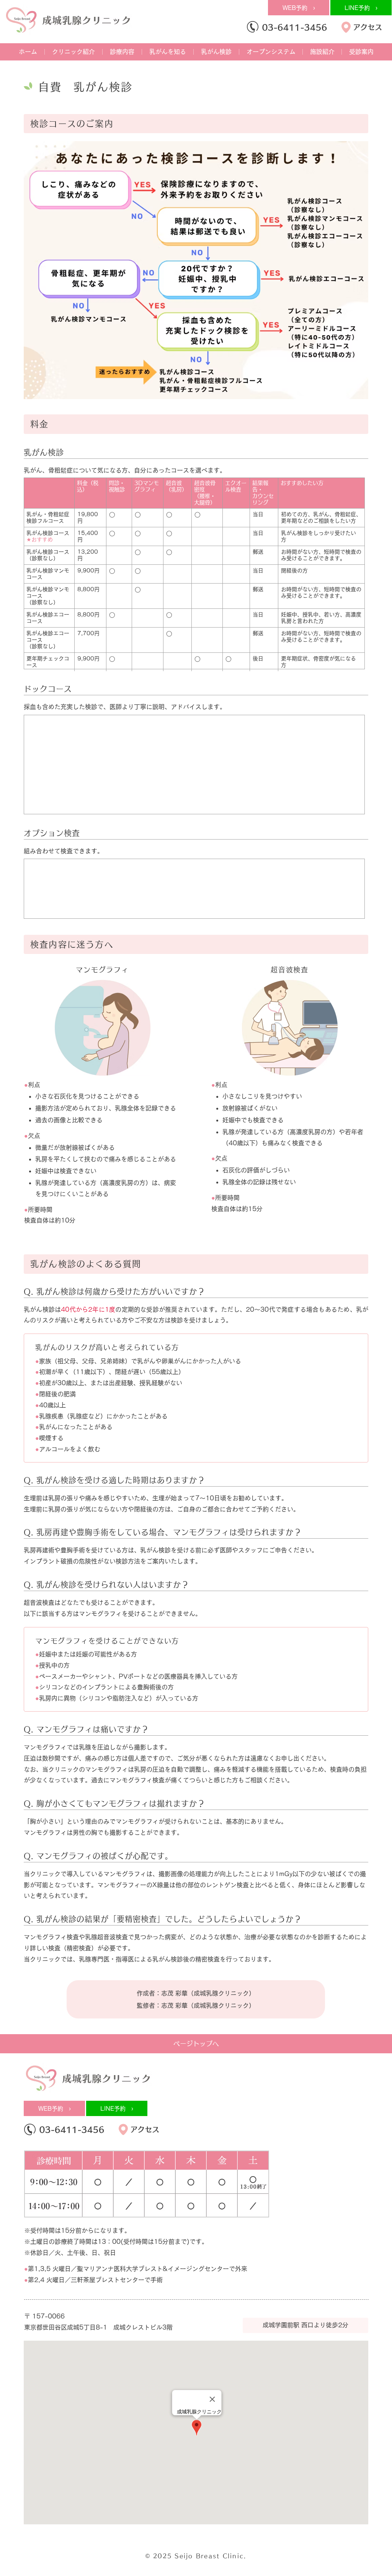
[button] (73, 52)
